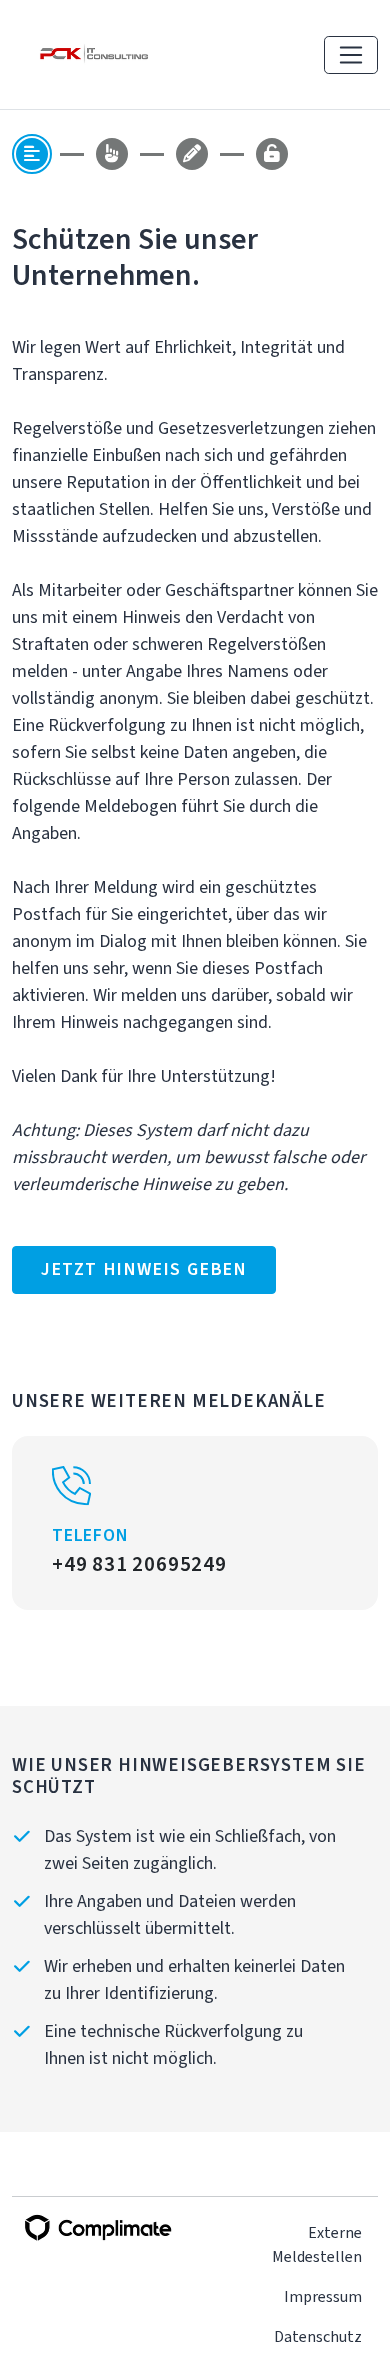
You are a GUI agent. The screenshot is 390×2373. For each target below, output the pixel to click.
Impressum (323, 2296)
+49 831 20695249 (139, 1564)
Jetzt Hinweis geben (144, 1269)
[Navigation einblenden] (351, 55)
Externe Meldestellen (317, 2244)
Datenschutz (318, 2336)
